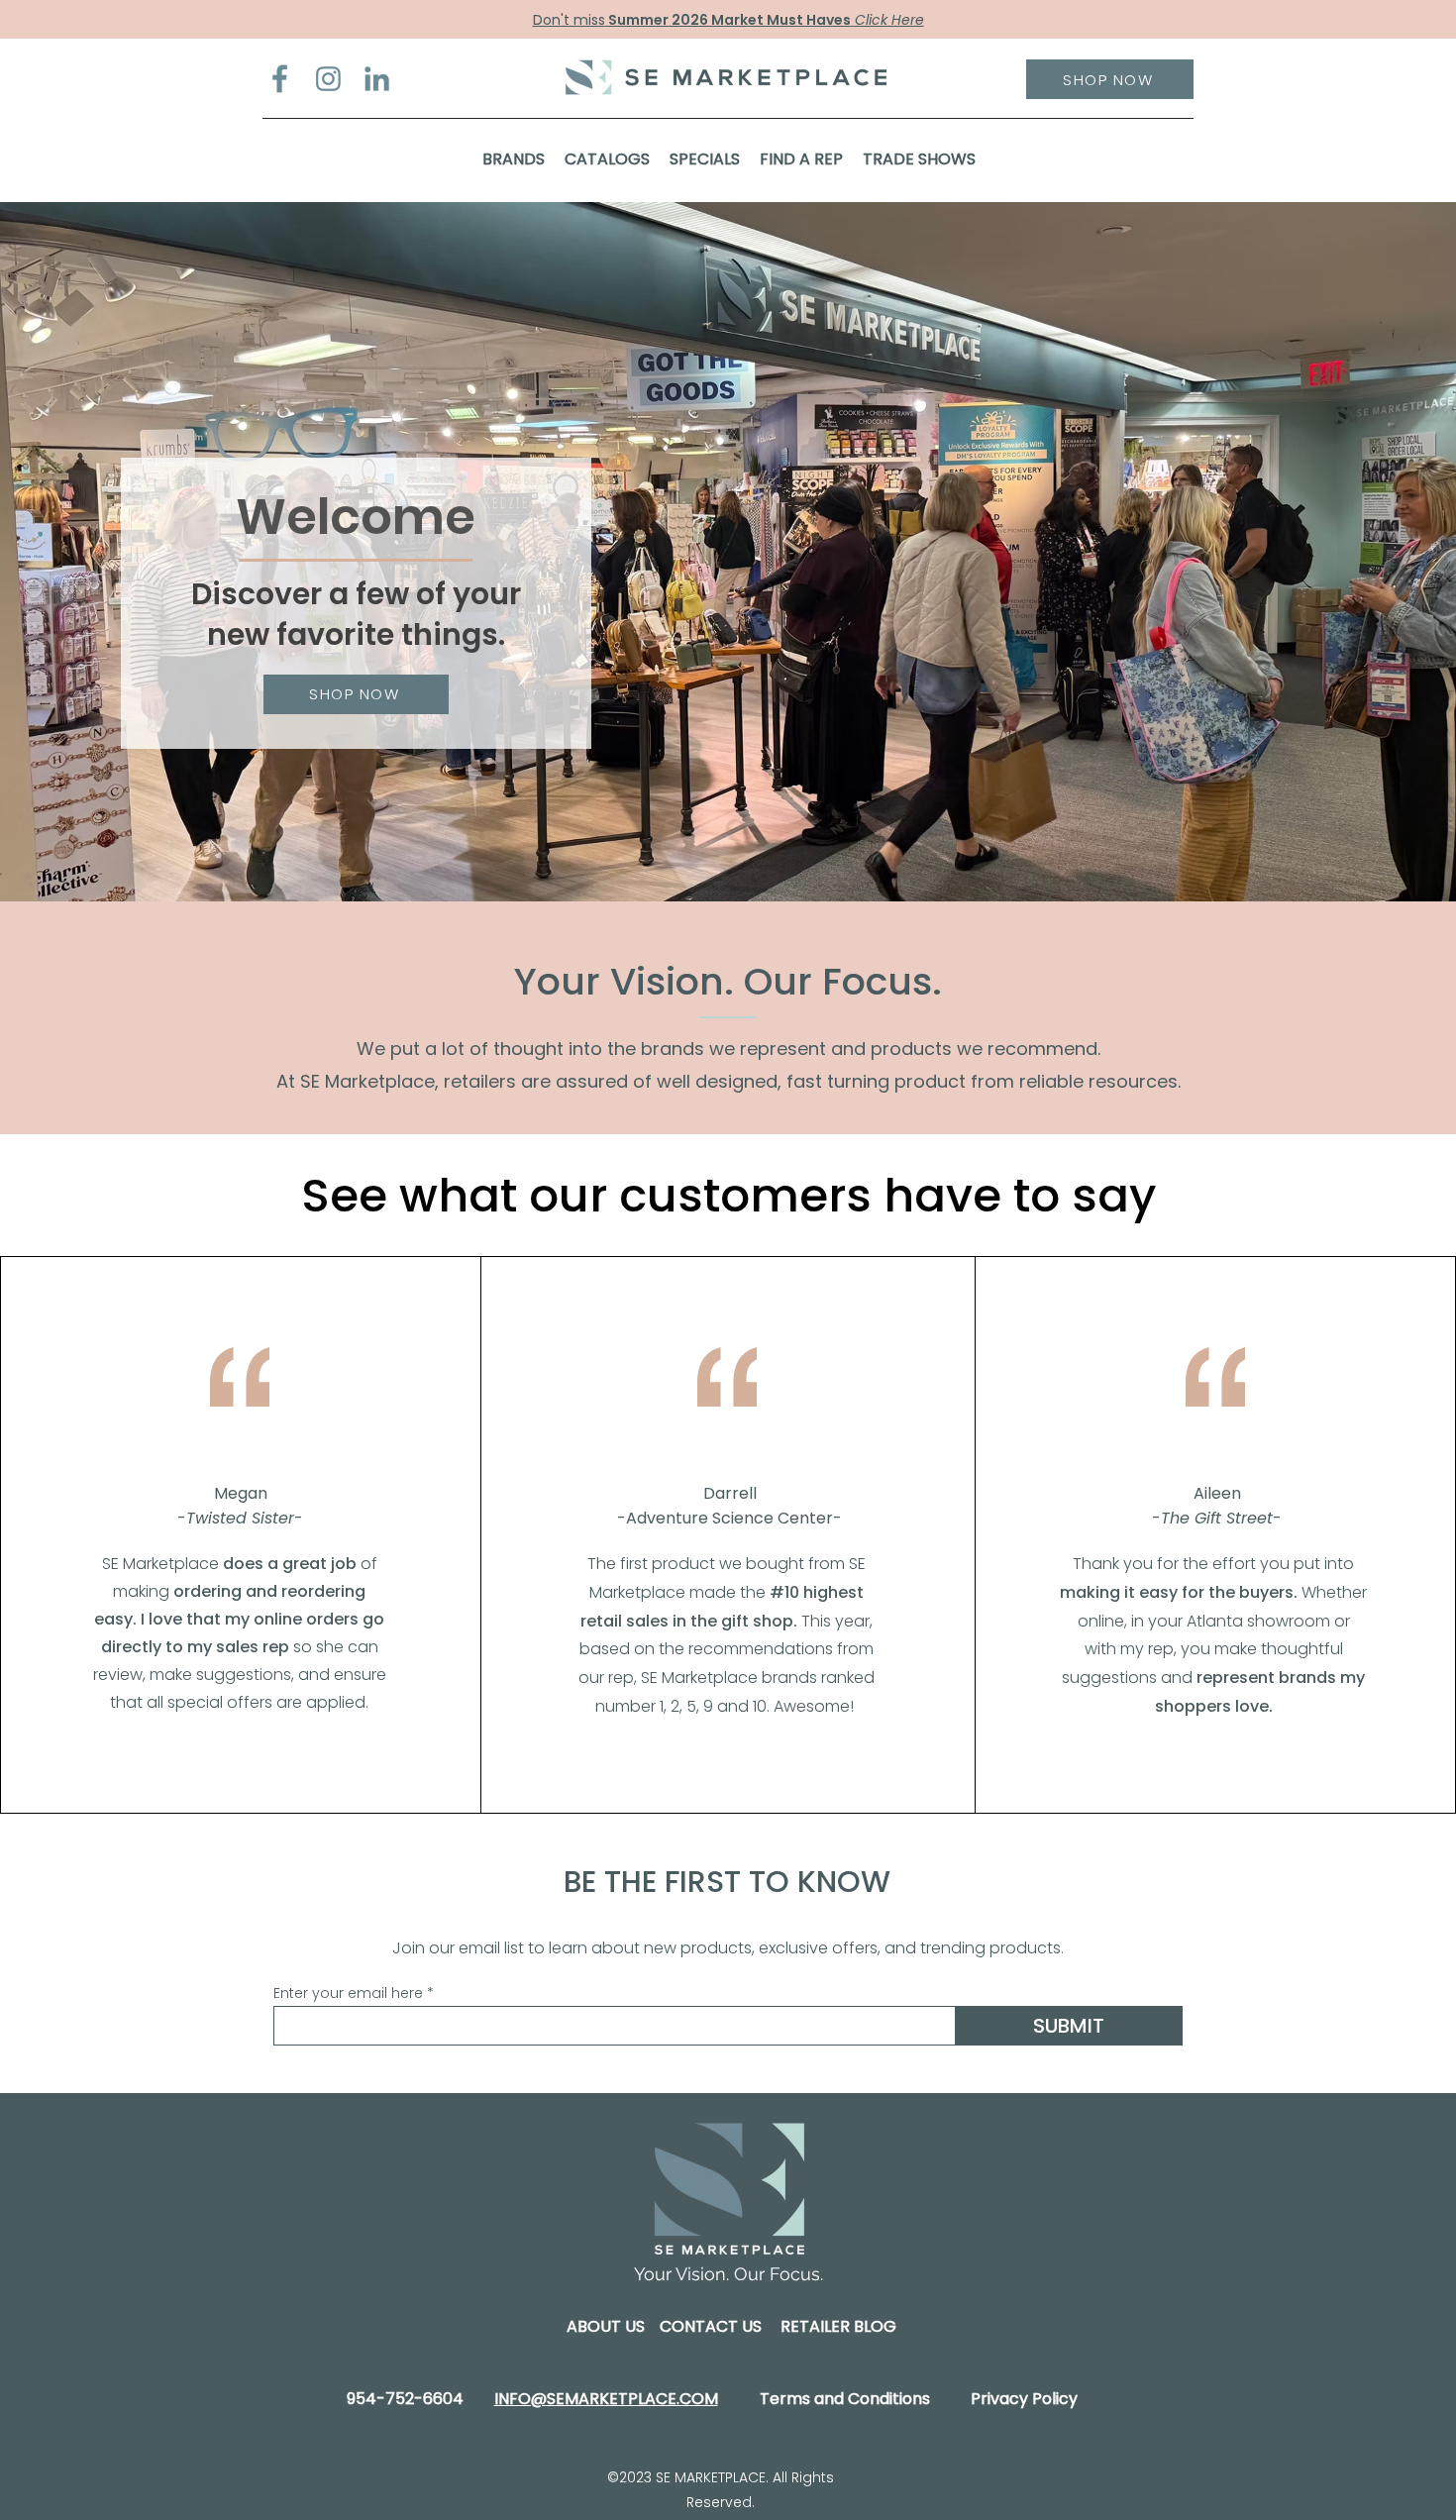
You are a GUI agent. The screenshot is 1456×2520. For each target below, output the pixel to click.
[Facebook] (280, 79)
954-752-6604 (405, 2399)
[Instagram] (328, 79)
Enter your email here (348, 1993)
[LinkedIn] (377, 79)
